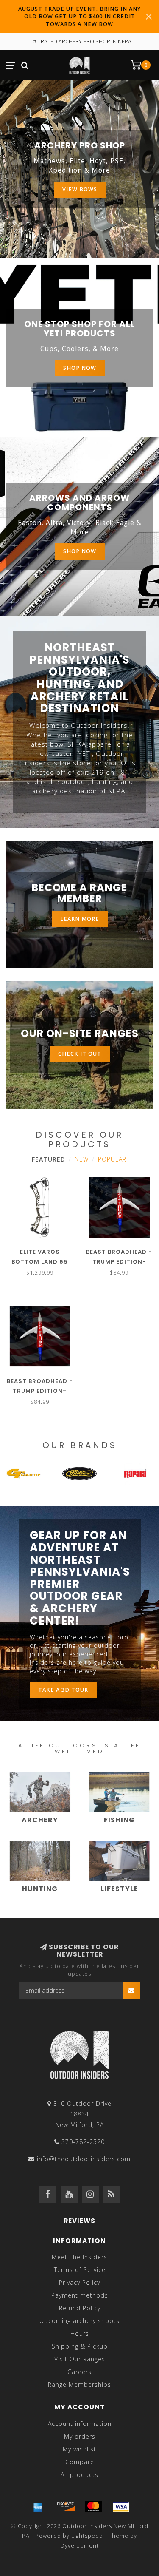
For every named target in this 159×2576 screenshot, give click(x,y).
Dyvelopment (80, 2546)
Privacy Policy (79, 2282)
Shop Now (80, 368)
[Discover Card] (66, 2507)
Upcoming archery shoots (79, 2321)
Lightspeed (87, 2536)
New (82, 1159)
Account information (80, 2424)
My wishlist (79, 2449)
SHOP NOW (80, 551)
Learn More (80, 919)
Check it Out (80, 1054)
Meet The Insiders (79, 2257)
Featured (49, 1159)
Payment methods (80, 2295)
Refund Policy (80, 2308)
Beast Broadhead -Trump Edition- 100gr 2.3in (119, 1262)
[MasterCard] (93, 2507)
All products (79, 2475)
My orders (80, 2436)
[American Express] (38, 2507)
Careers (79, 2372)
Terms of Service (80, 2270)
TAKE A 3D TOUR (63, 1690)
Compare (80, 2462)
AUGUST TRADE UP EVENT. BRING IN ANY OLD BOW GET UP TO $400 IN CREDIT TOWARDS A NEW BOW (79, 16)
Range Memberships (79, 2384)
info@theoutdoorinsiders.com (84, 2159)
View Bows (80, 189)
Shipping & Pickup (80, 2346)
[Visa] (121, 2507)
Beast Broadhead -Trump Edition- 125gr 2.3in (40, 1391)
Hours (80, 2333)
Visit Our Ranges (80, 2359)
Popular (112, 1159)
